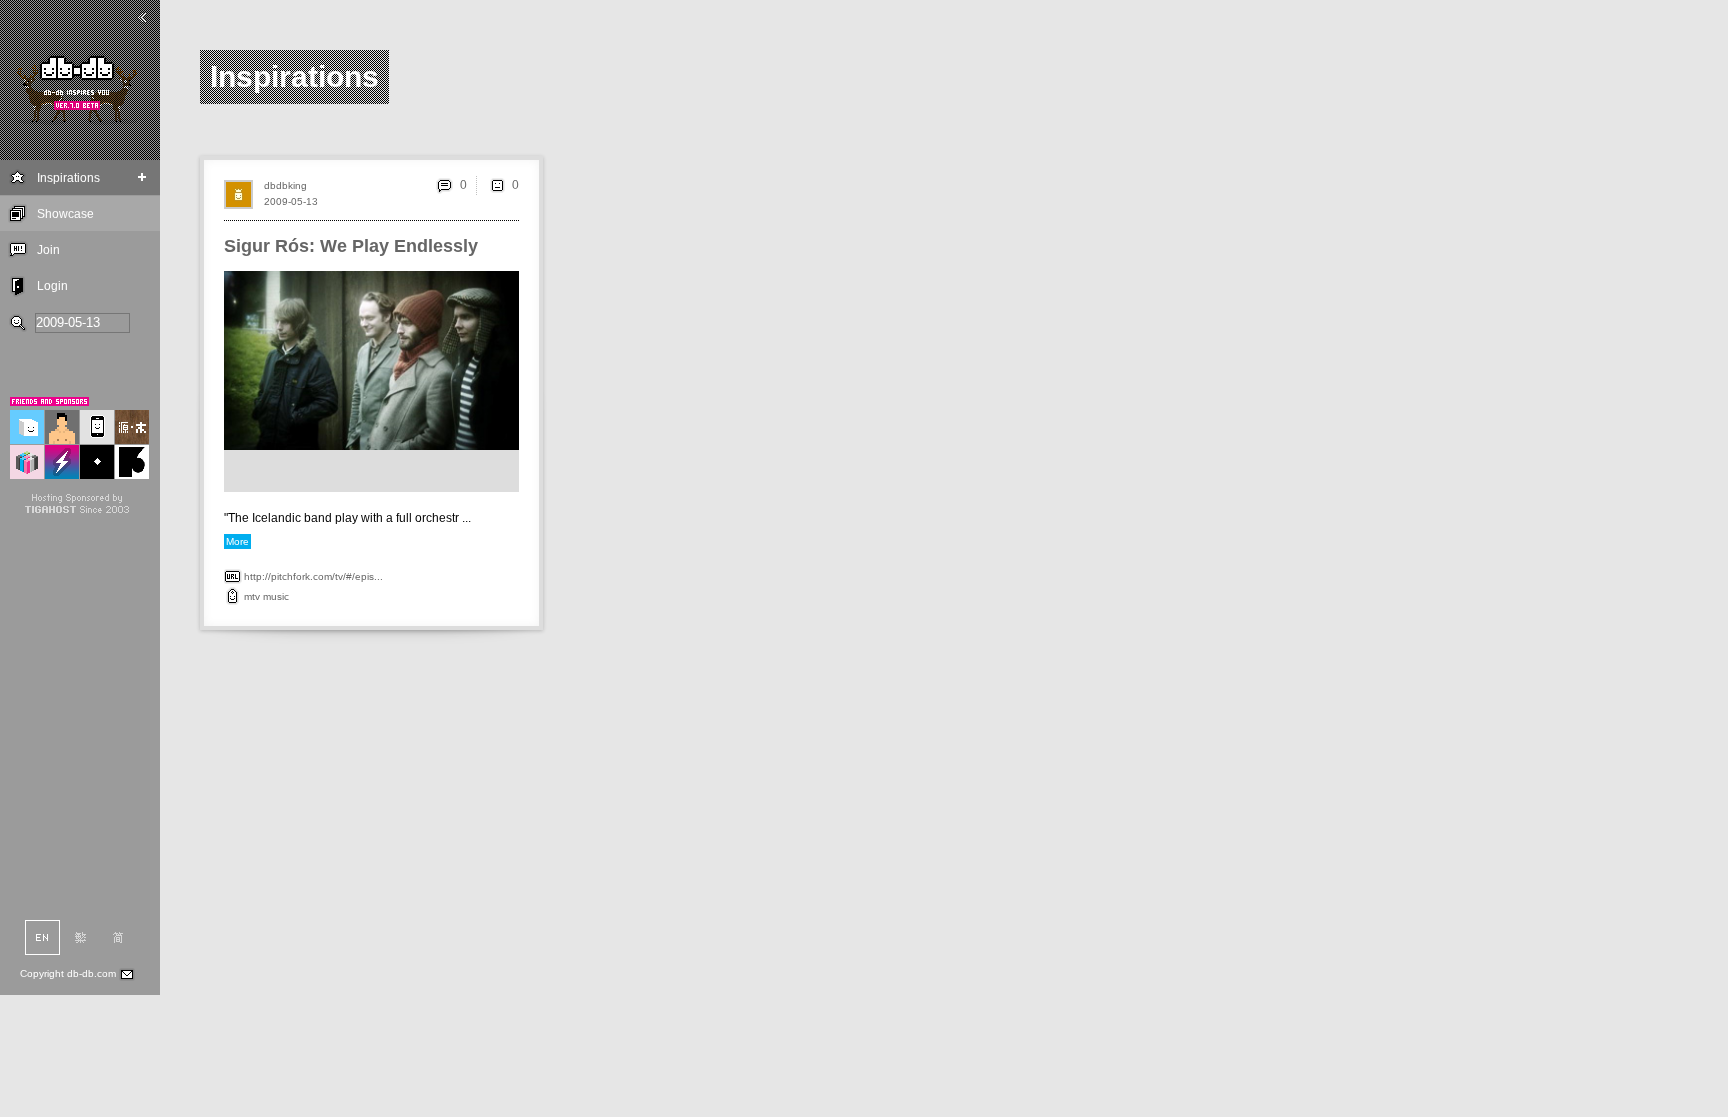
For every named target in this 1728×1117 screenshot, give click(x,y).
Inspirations (68, 178)
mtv (252, 596)
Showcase (65, 214)
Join (48, 250)
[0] (497, 185)
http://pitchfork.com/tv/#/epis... (313, 576)
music (276, 596)
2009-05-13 (291, 201)
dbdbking (285, 185)
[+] (142, 177)
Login (52, 286)
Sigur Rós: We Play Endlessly (351, 246)
